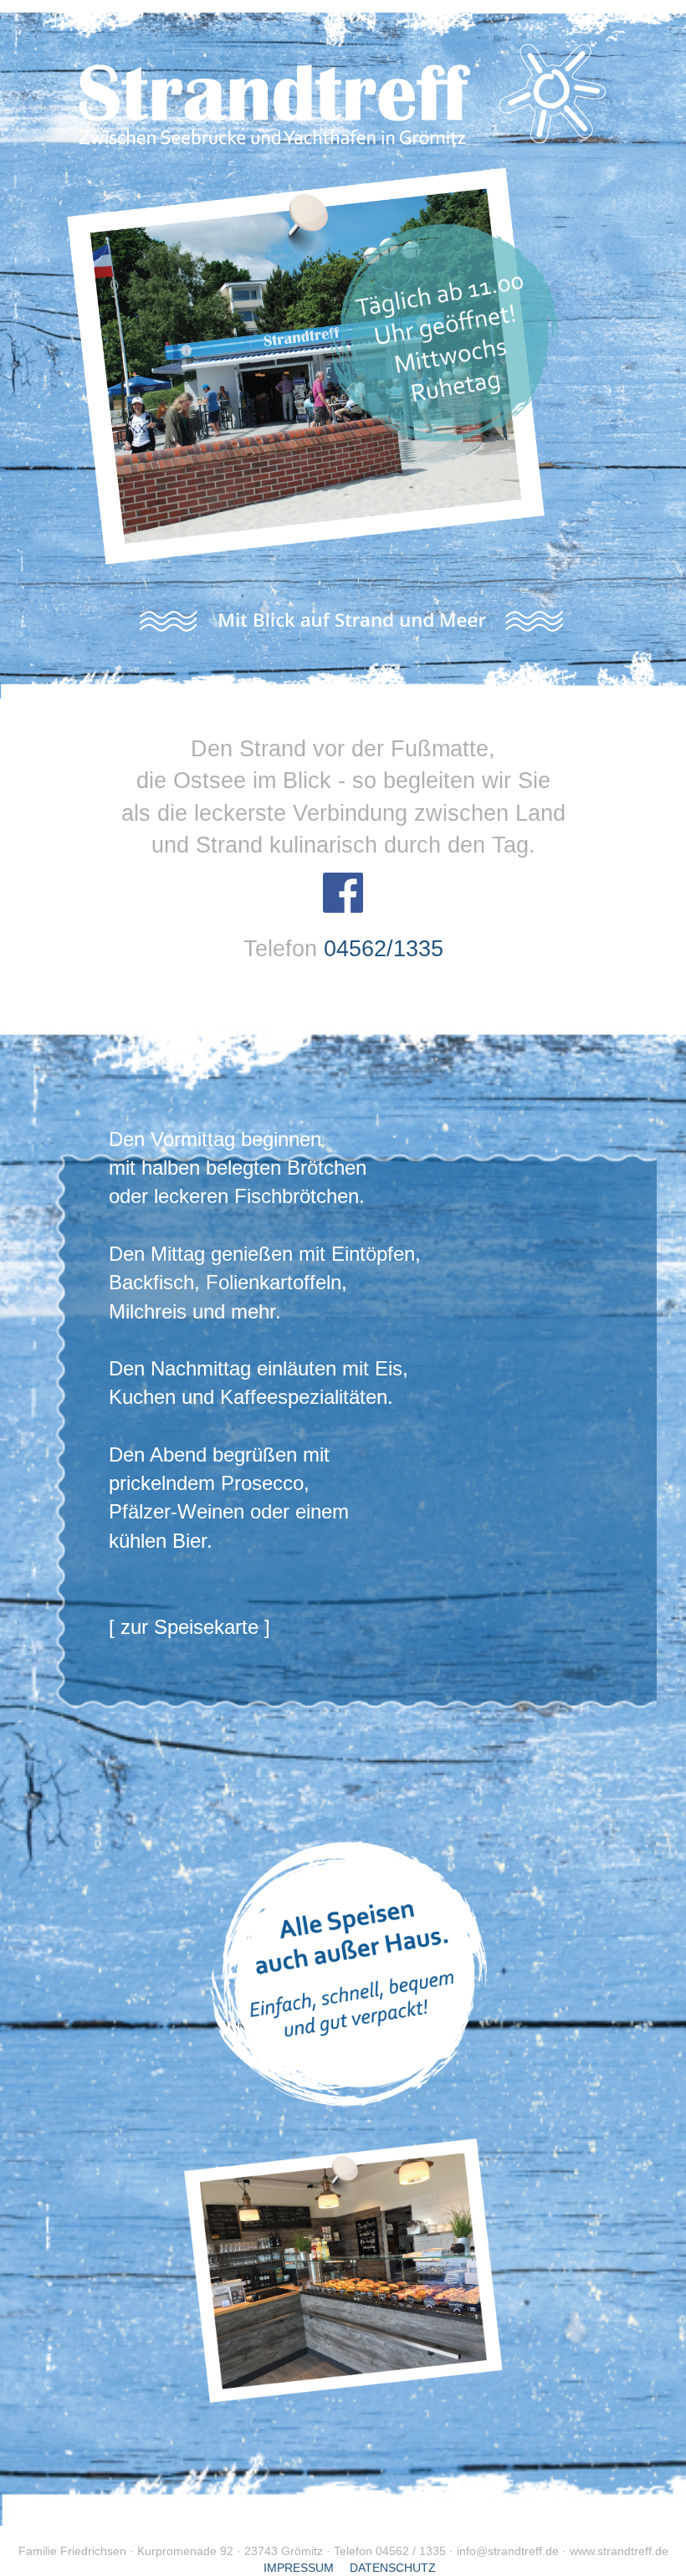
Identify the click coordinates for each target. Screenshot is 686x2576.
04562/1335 (384, 949)
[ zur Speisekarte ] (189, 1627)
